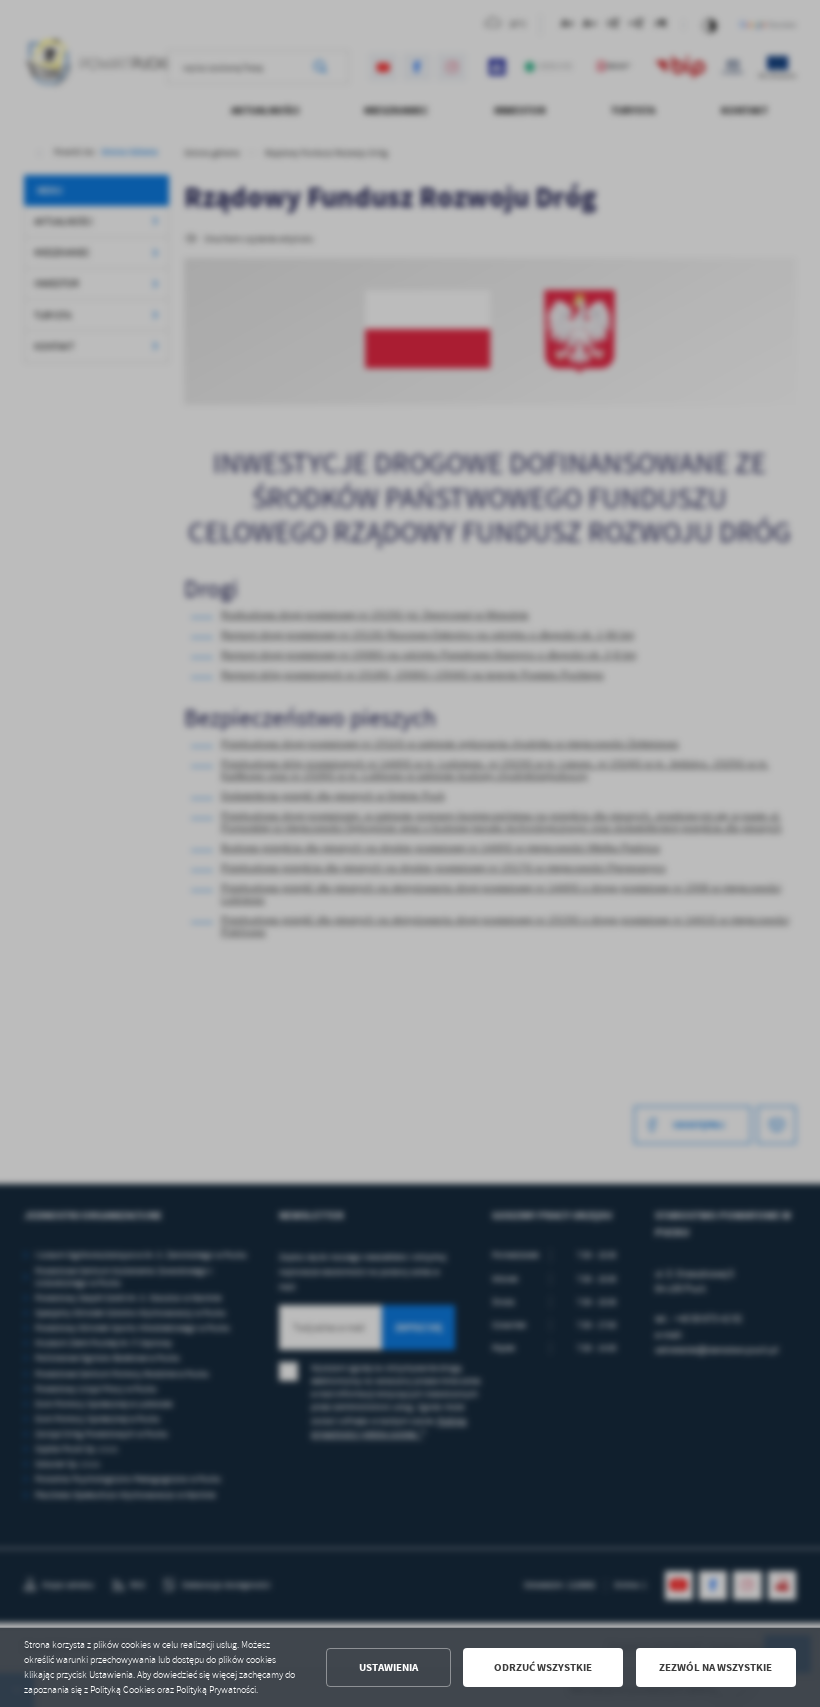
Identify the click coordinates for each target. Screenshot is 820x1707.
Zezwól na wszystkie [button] (715, 1667)
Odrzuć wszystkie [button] (543, 1667)
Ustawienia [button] (388, 1667)
